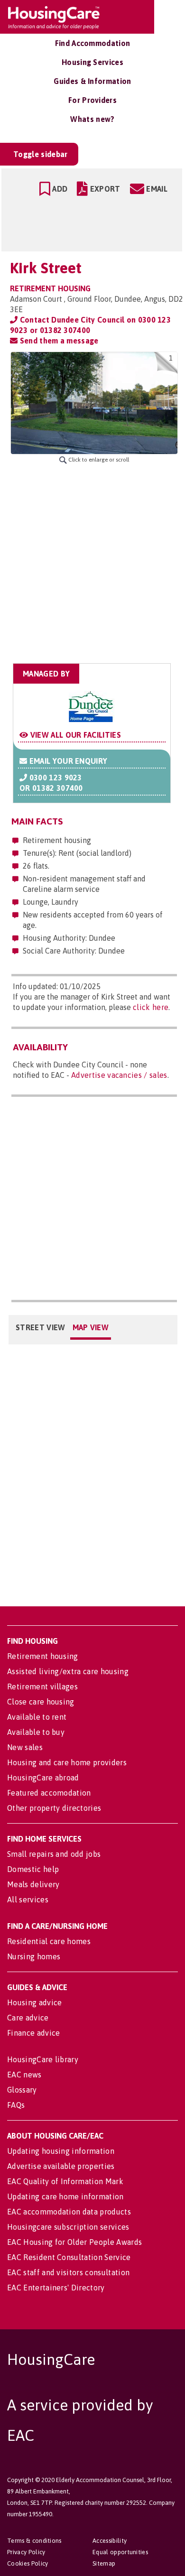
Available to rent (37, 1717)
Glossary (22, 2090)
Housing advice (34, 2002)
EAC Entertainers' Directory (56, 2288)
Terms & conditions (34, 2541)
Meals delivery (33, 1884)
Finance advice (33, 2033)
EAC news (24, 2075)
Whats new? (92, 119)
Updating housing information (61, 2151)
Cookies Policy (28, 2563)
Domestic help (33, 1869)
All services (28, 1900)
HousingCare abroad (43, 1778)
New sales (25, 1747)
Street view (41, 1327)
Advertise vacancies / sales (119, 1075)
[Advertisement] (92, 564)
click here (151, 1007)
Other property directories (54, 1808)
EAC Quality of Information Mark (65, 2181)
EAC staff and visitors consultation (68, 2272)
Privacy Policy (26, 2552)
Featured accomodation (49, 1793)
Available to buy (36, 1732)
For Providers (92, 100)
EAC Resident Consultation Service (69, 2257)
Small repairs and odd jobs (54, 1854)
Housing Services (92, 62)
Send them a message (58, 341)
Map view (91, 1327)
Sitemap (104, 2563)
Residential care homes (49, 1941)
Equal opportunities (120, 2552)
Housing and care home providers (67, 1762)
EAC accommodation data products (69, 2212)
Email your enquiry (67, 761)
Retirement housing (43, 1656)
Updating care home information (65, 2196)
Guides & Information (92, 81)
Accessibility (110, 2541)
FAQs (16, 2105)
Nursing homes (34, 1956)
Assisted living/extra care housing (68, 1671)
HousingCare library (43, 2059)
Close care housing (41, 1702)
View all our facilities (74, 735)
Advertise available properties (61, 2166)
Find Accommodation (93, 43)
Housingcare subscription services (68, 2227)
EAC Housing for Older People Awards (74, 2242)
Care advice (28, 2018)
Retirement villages (42, 1686)
